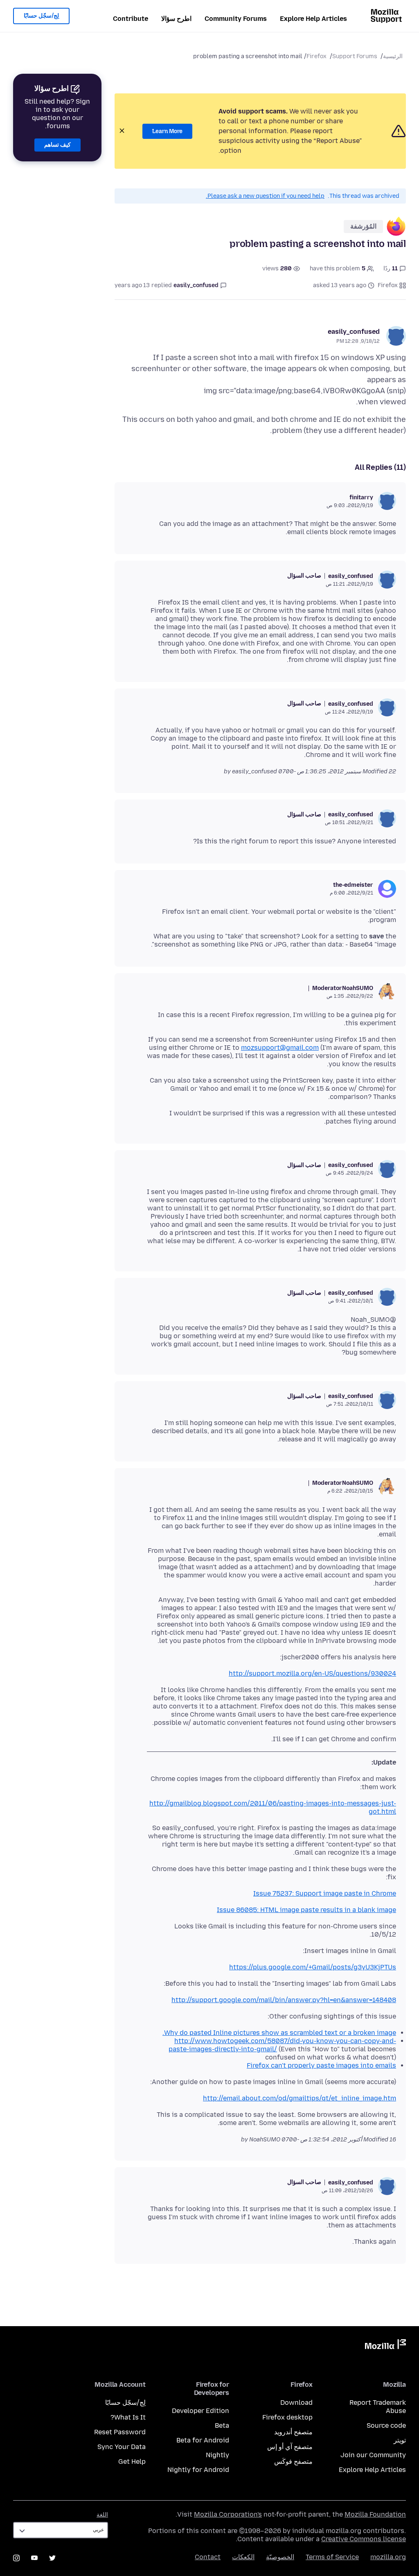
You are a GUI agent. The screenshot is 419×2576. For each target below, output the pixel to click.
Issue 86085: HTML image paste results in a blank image (306, 1910)
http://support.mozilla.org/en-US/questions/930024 (312, 1673)
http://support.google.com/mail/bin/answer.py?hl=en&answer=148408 (284, 2000)
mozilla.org (388, 2557)
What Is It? (128, 2417)
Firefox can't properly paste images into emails (321, 2065)
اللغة (102, 2515)
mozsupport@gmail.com (280, 1048)
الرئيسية (393, 56)
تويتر (400, 2440)
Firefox (317, 56)
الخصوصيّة (280, 2557)
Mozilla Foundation (375, 2514)
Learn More (167, 131)
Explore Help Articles (313, 19)
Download (296, 2403)
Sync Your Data (122, 2447)
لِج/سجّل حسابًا (41, 16)
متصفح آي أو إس (290, 2447)
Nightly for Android (198, 2470)
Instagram (16, 2558)
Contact (208, 2557)
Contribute (131, 19)
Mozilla (385, 2346)
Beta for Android (203, 2440)
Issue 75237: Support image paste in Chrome (325, 1893)
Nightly (217, 2455)
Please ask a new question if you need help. (265, 196)
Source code (386, 2425)
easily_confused (354, 332)
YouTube (34, 2558)
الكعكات (243, 2557)
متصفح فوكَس (293, 2462)
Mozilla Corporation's (228, 2514)
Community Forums (236, 19)
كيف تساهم (57, 145)
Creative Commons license (364, 2539)
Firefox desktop (287, 2417)
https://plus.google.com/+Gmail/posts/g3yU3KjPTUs (313, 1967)
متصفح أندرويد (293, 2432)
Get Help (132, 2462)
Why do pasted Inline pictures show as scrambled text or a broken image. (279, 2033)
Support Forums (355, 56)
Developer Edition (200, 2411)
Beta (222, 2425)
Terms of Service (332, 2557)
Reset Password (120, 2432)
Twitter (52, 2558)
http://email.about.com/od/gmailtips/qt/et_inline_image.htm (300, 2098)
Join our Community (373, 2455)
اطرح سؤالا (176, 19)
